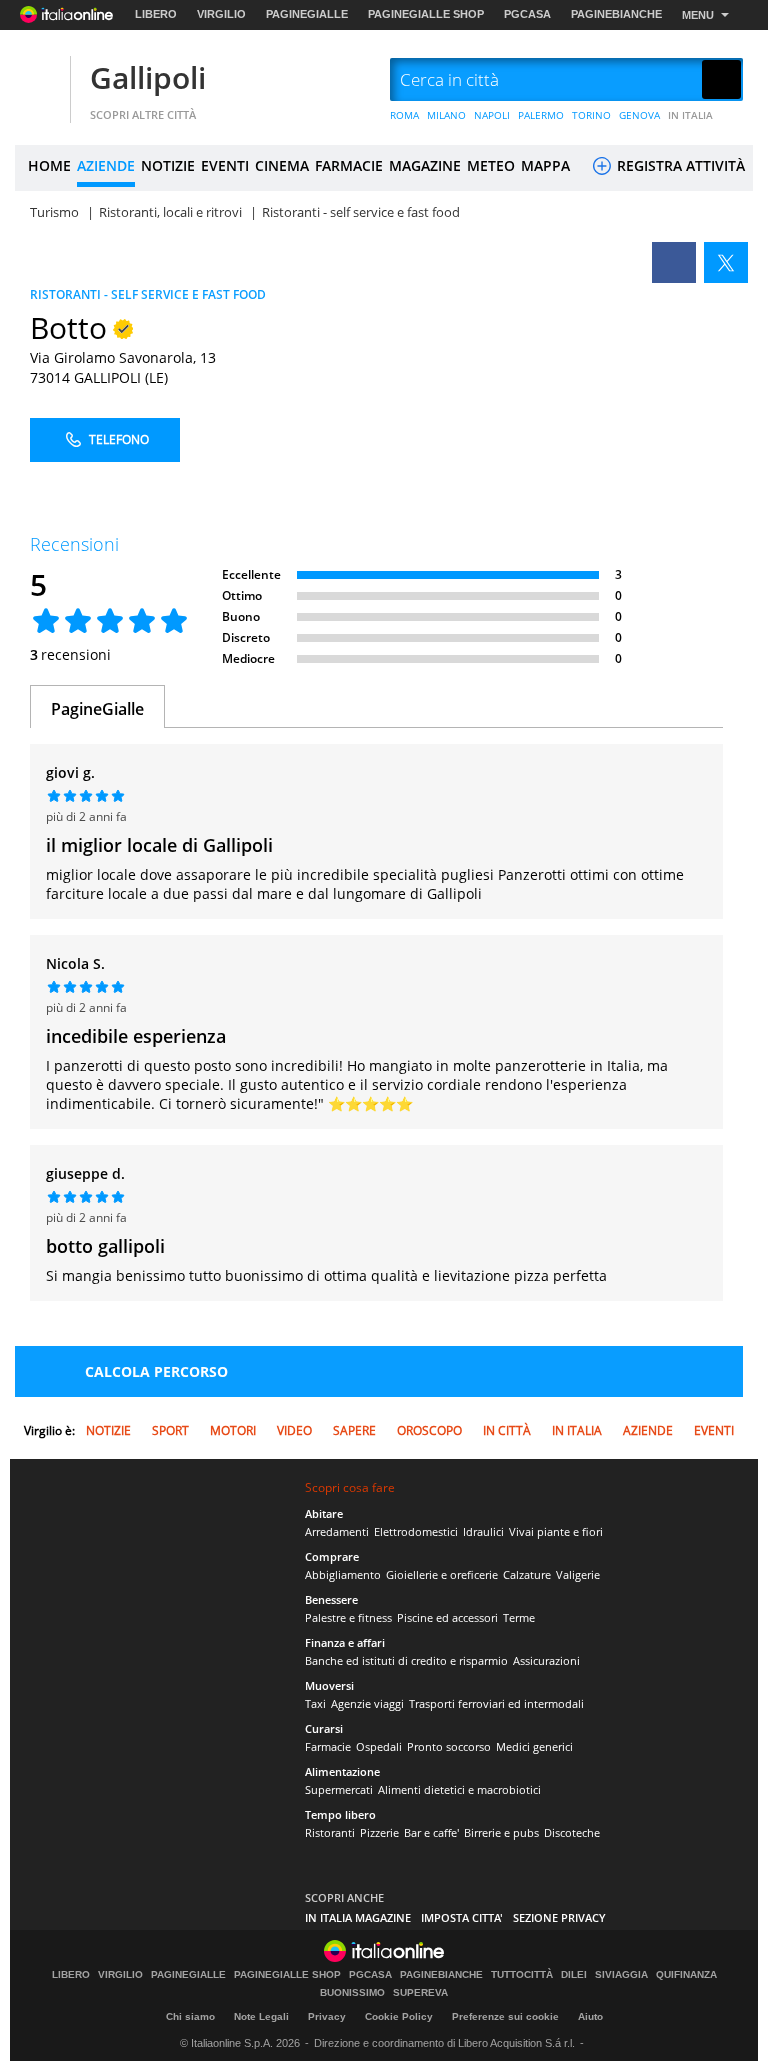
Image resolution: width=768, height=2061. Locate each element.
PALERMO (541, 115)
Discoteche (572, 1832)
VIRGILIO (221, 14)
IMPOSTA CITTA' (462, 1917)
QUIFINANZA (686, 1975)
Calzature (527, 1574)
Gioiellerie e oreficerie (442, 1574)
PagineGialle (97, 709)
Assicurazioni (546, 1660)
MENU (698, 15)
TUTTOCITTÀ (522, 1975)
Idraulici (483, 1531)
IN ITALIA (690, 115)
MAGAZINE (425, 165)
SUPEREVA (420, 1993)
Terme (519, 1617)
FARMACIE (349, 165)
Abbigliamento (343, 1574)
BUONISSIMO (352, 1993)
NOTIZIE (168, 165)
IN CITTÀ (507, 1430)
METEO (491, 165)
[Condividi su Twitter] (726, 262)
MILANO (446, 115)
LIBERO (156, 14)
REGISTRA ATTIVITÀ (679, 165)
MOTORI (233, 1430)
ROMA (404, 115)
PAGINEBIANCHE (616, 14)
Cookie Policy (399, 2016)
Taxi (315, 1703)
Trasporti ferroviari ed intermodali (496, 1703)
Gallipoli (148, 77)
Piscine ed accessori (447, 1617)
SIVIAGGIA (621, 1975)
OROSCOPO (429, 1430)
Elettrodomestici (416, 1531)
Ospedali (379, 1746)
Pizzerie (379, 1832)
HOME (49, 165)
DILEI (574, 1975)
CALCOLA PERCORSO (156, 1371)
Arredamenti (337, 1531)
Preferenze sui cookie (505, 2016)
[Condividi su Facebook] (674, 262)
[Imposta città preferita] (40, 80)
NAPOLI (492, 115)
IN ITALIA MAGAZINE (358, 1917)
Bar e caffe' (431, 1832)
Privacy (327, 2016)
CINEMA (282, 165)
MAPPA (545, 165)
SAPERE (354, 1430)
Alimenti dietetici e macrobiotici (459, 1789)
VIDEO (294, 1430)
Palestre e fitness (348, 1617)
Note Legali (261, 2016)
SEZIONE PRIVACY (559, 1917)
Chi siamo (190, 2016)
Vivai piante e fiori (556, 1531)
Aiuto (590, 2016)
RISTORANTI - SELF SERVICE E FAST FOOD (148, 294)
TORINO (591, 115)
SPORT (170, 1430)
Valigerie (578, 1574)
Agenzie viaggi (367, 1703)
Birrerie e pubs (501, 1832)
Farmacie (328, 1746)
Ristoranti (330, 1832)
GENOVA (639, 115)
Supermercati (339, 1789)
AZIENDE (106, 165)
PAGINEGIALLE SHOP (426, 14)
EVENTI (225, 165)
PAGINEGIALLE (307, 14)
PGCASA (527, 14)
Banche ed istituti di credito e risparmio (406, 1660)
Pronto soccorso (449, 1746)
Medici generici (534, 1746)
